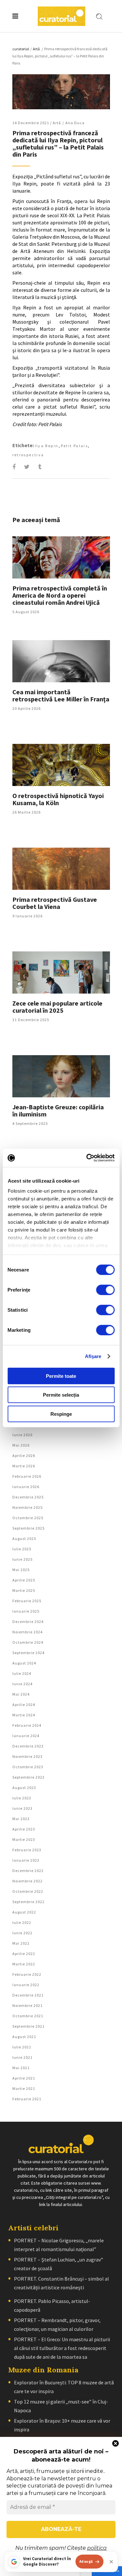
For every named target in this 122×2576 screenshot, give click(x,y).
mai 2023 (21, 1819)
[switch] (105, 1290)
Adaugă (86, 2561)
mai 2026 (21, 1445)
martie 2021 (24, 2088)
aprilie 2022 (24, 1954)
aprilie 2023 (24, 1829)
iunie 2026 (22, 1435)
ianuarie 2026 (26, 1487)
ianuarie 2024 (26, 1736)
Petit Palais (75, 446)
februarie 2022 (27, 1974)
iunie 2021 (22, 2057)
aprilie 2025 (24, 1580)
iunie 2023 (22, 1808)
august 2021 (24, 2037)
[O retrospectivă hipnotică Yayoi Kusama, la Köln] (61, 765)
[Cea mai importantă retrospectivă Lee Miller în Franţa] (61, 661)
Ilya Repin (47, 446)
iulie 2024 (22, 1673)
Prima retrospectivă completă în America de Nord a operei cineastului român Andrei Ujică (60, 595)
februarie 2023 (27, 1850)
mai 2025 (21, 1570)
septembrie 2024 (28, 1653)
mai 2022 (21, 1943)
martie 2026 (24, 1466)
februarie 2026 (27, 1476)
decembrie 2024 (28, 1622)
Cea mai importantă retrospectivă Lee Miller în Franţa (61, 695)
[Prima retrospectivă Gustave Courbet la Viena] (61, 869)
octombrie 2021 (28, 2016)
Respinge (61, 1414)
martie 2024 (24, 1715)
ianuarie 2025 (26, 1611)
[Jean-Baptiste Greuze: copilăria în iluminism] (61, 1076)
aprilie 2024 (24, 1705)
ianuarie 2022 (26, 1985)
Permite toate (61, 1376)
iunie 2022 (22, 1933)
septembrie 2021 (28, 2026)
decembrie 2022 (28, 1871)
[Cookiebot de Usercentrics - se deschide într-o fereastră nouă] (87, 1158)
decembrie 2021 (28, 1995)
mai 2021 (21, 2068)
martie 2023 (24, 1839)
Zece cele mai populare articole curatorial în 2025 (57, 1007)
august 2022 (24, 1912)
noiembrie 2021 (27, 2005)
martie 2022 (24, 1964)
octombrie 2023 (28, 1767)
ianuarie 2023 (26, 1860)
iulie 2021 (22, 2047)
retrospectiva (28, 455)
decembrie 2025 (28, 1497)
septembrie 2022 (28, 1902)
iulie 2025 (22, 1549)
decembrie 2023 (28, 1746)
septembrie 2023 (28, 1777)
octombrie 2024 (28, 1642)
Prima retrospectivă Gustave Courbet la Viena (55, 903)
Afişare (93, 1356)
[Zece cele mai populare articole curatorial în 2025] (61, 972)
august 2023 (24, 1788)
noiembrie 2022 (27, 1881)
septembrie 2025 (28, 1528)
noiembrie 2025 (27, 1507)
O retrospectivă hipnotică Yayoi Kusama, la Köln (58, 799)
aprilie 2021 (24, 2078)
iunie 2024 (22, 1684)
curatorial (21, 49)
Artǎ (36, 49)
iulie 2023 (22, 1798)
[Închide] (111, 2562)
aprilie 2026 (24, 1455)
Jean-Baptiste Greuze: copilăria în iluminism (58, 1110)
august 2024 (24, 1663)
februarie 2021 (27, 2099)
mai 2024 (21, 1694)
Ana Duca (75, 123)
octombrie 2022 (28, 1891)
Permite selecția (61, 1395)
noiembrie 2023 (27, 1756)
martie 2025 (24, 1590)
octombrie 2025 (28, 1518)
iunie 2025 (22, 1559)
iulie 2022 (22, 1922)
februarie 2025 (27, 1601)
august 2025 (24, 1538)
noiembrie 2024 (27, 1632)
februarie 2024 (27, 1725)
